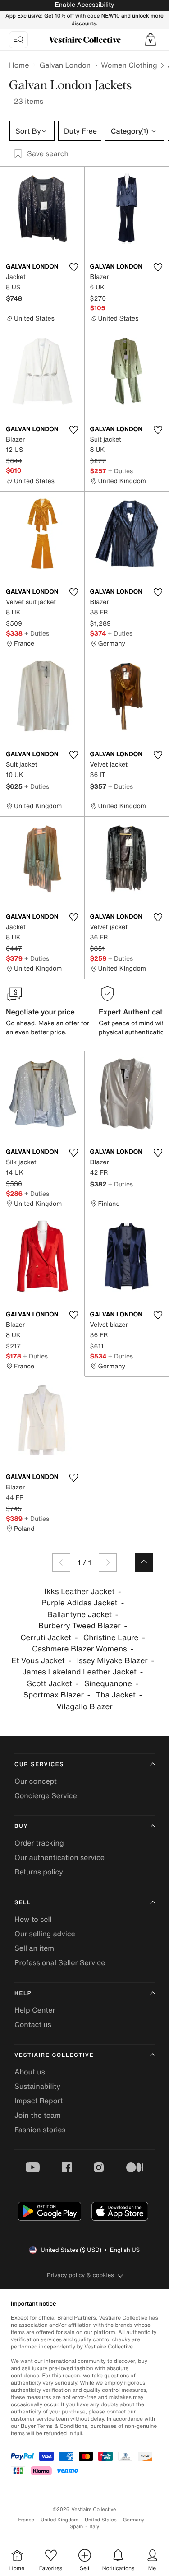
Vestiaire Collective (54, 2055)
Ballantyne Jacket (80, 1615)
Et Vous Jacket (38, 1661)
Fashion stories (40, 2130)
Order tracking (39, 1843)
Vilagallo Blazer (85, 1707)
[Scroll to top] (144, 1562)
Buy (21, 1826)
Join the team (38, 2115)
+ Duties (121, 471)
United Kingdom (59, 2520)
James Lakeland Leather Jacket (80, 1672)
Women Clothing (129, 65)
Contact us (33, 2024)
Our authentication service (59, 1857)
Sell (23, 1903)
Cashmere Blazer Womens (80, 1649)
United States (101, 2520)
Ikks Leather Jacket (79, 1592)
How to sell (33, 1919)
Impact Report (39, 2101)
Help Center (35, 2010)
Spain (77, 2527)
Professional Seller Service (60, 1962)
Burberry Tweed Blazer (79, 1626)
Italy (94, 2527)
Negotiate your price (40, 1012)
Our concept (36, 1781)
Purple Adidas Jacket (80, 1603)
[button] (151, 40)
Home (19, 65)
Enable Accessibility (84, 5)
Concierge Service (46, 1795)
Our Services (39, 1765)
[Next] (108, 1562)
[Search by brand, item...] (18, 40)
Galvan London (65, 65)
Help (23, 1993)
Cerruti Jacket (46, 1638)
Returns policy (39, 1872)
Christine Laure (111, 1638)
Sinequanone (108, 1684)
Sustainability (37, 2086)
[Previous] (61, 1562)
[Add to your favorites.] (74, 267)
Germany (134, 2520)
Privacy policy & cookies (80, 2275)
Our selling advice (45, 1934)
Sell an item (34, 1948)
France (27, 2520)
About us (30, 2072)
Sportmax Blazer (54, 1695)
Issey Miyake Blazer (112, 1661)
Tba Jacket (115, 1695)
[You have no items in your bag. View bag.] (151, 40)
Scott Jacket (50, 1684)
